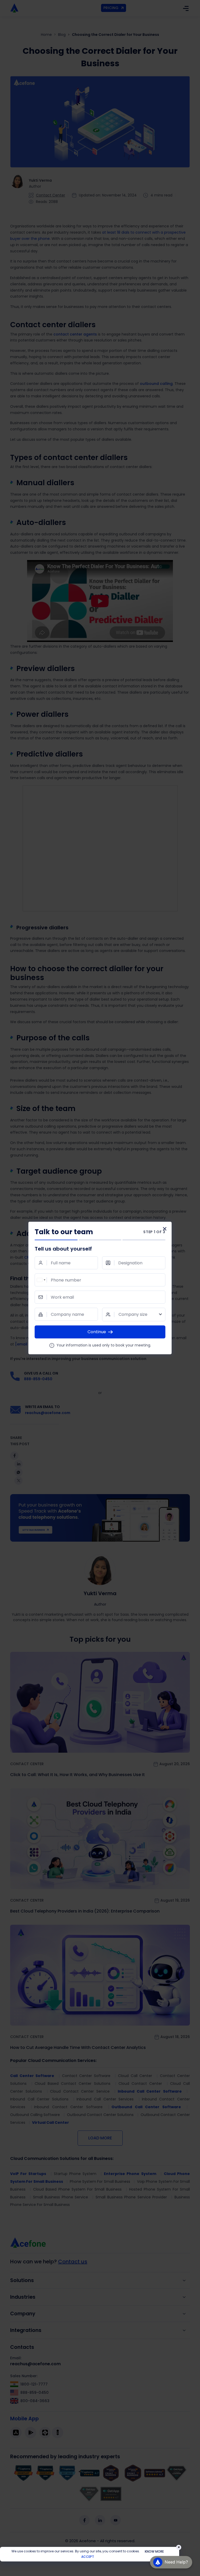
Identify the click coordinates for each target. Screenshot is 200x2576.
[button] (171, 2561)
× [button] (179, 2547)
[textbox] (134, 1315)
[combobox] (41, 1280)
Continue (97, 1332)
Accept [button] (88, 2557)
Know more (154, 2551)
